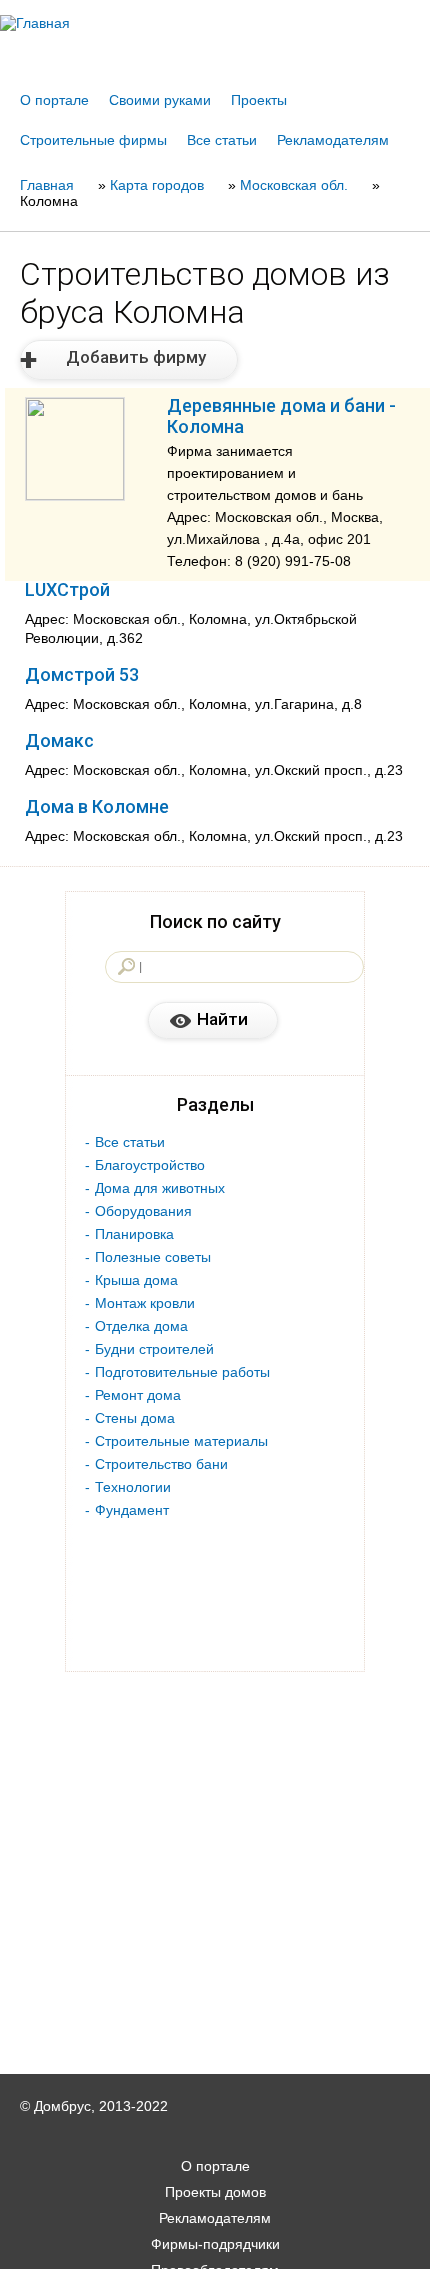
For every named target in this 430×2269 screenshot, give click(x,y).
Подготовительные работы (182, 1372)
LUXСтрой (67, 589)
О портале (54, 100)
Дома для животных (160, 1188)
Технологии (133, 1487)
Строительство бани (161, 1464)
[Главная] (215, 23)
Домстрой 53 (82, 674)
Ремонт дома (138, 1395)
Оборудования (143, 1211)
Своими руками (160, 100)
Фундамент (132, 1510)
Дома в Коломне (97, 806)
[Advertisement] (215, 2241)
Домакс (59, 740)
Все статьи (222, 140)
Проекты (259, 100)
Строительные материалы (181, 1441)
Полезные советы (153, 1257)
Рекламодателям (333, 140)
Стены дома (135, 1418)
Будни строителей (154, 1349)
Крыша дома (136, 1280)
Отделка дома (141, 1326)
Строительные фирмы (93, 140)
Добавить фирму (136, 357)
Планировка (134, 1234)
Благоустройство (150, 1165)
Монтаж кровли (145, 1303)
